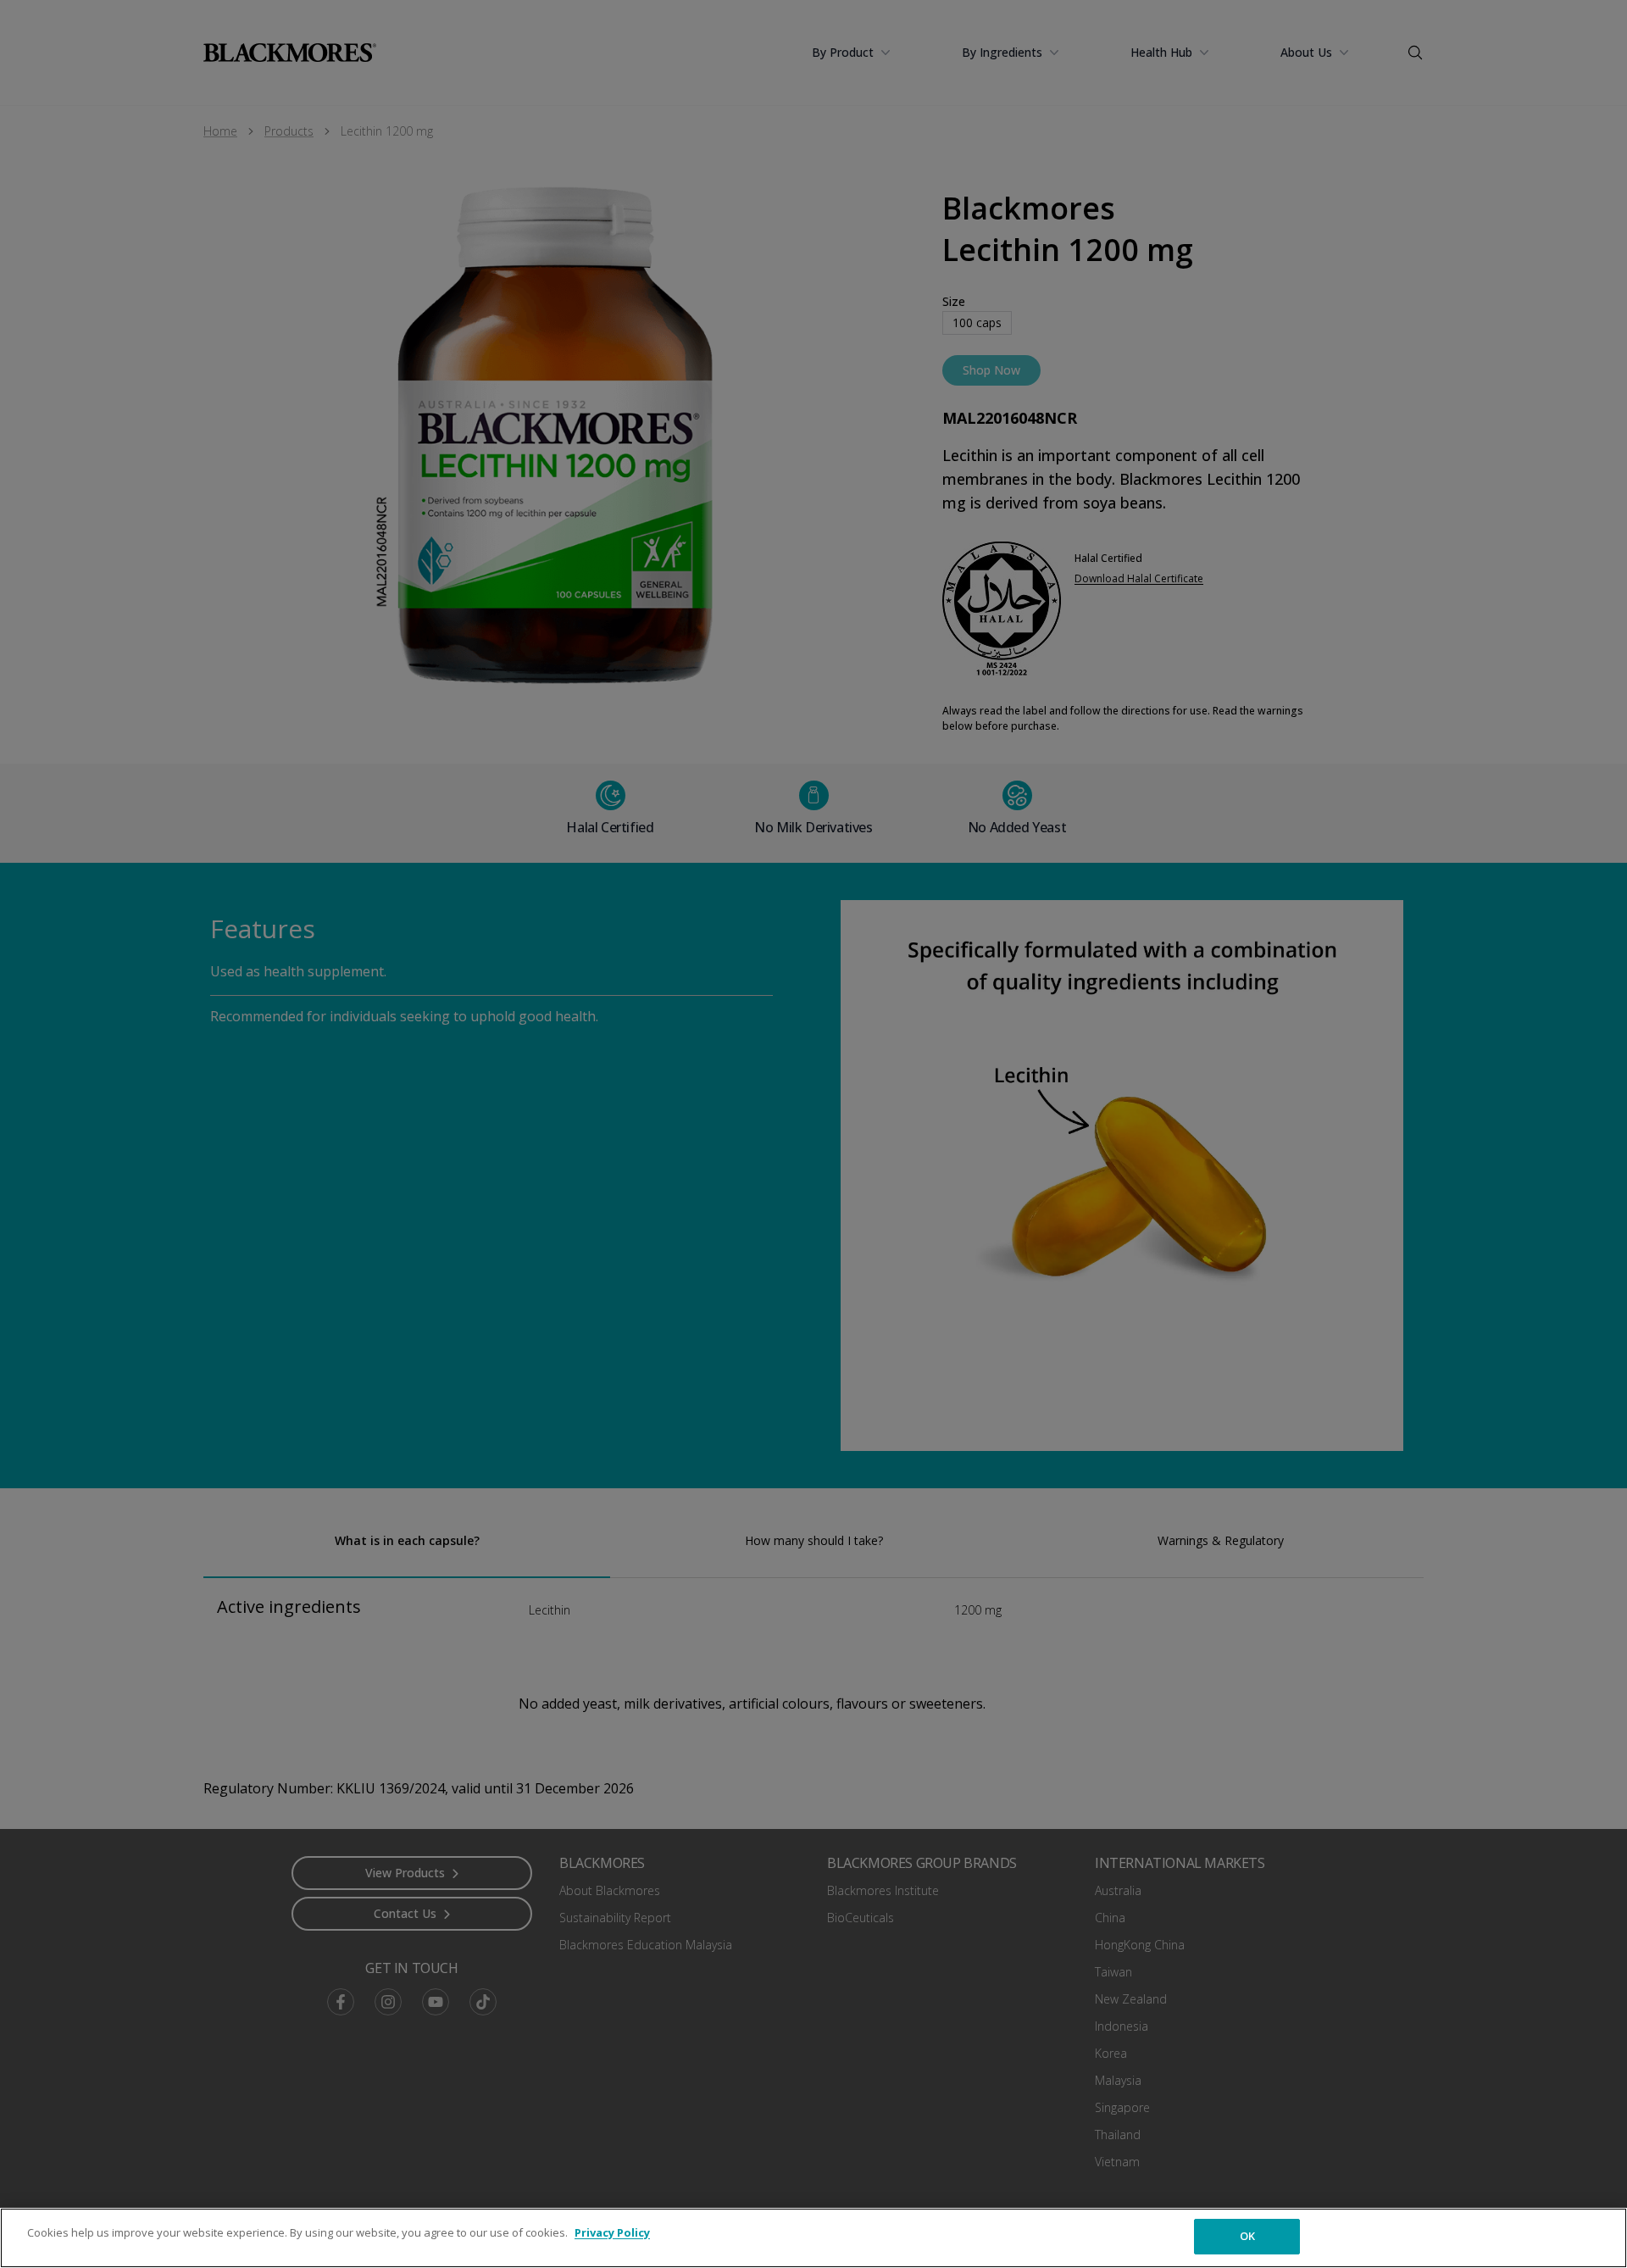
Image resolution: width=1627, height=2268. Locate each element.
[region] (813, 2238)
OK (1247, 2236)
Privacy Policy (612, 2232)
